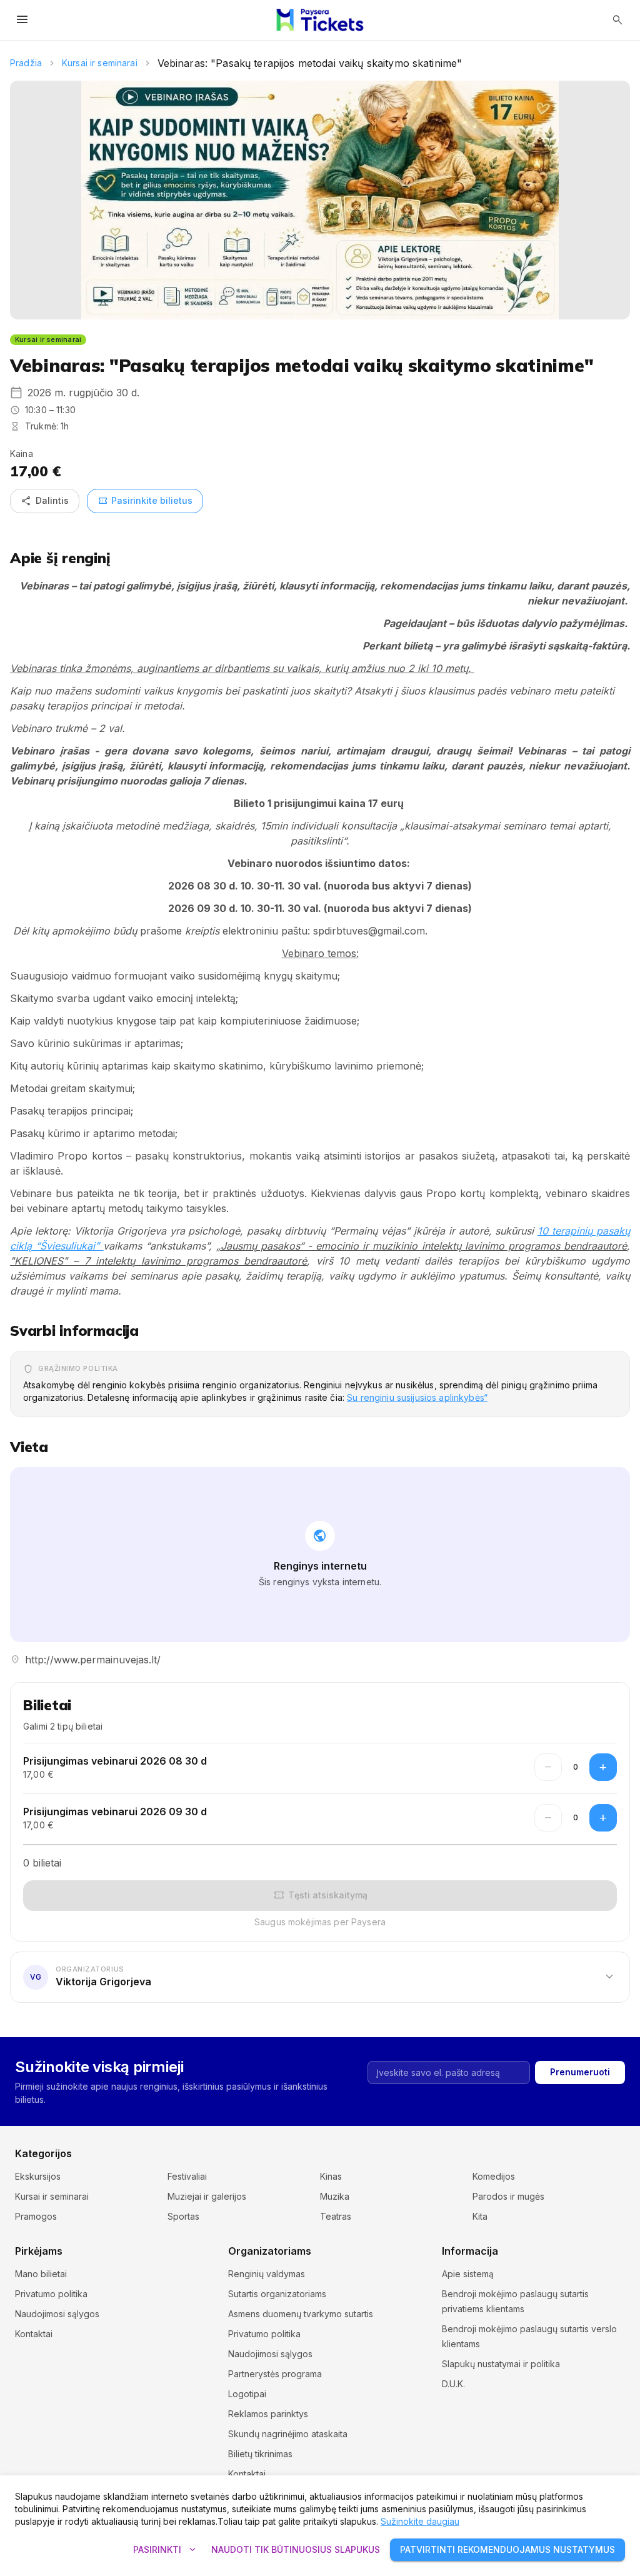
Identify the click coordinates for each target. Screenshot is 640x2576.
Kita (480, 2216)
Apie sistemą (468, 2274)
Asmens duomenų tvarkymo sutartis (301, 2314)
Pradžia (26, 63)
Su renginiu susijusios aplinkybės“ (417, 1397)
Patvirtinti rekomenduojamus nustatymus (507, 2549)
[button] (320, 1977)
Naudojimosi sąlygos (57, 2314)
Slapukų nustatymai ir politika (501, 2364)
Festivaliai (187, 2176)
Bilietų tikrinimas (260, 2454)
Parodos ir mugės (508, 2196)
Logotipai (247, 2394)
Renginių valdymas (267, 2274)
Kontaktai (34, 2334)
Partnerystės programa (275, 2374)
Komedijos (494, 2176)
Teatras (336, 2216)
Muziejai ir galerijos (207, 2196)
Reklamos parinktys (268, 2414)
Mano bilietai (41, 2274)
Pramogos (36, 2216)
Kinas (331, 2176)
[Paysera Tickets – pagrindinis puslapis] (320, 20)
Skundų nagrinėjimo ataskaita (288, 2434)
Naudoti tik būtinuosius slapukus (296, 2549)
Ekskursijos (38, 2176)
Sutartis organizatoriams (277, 2294)
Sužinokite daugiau (420, 2521)
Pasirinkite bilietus (145, 501)
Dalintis (45, 501)
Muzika (335, 2196)
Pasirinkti (166, 2550)
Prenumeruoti (580, 2072)
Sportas (183, 2216)
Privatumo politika (51, 2294)
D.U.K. (453, 2384)
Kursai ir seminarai (100, 63)
